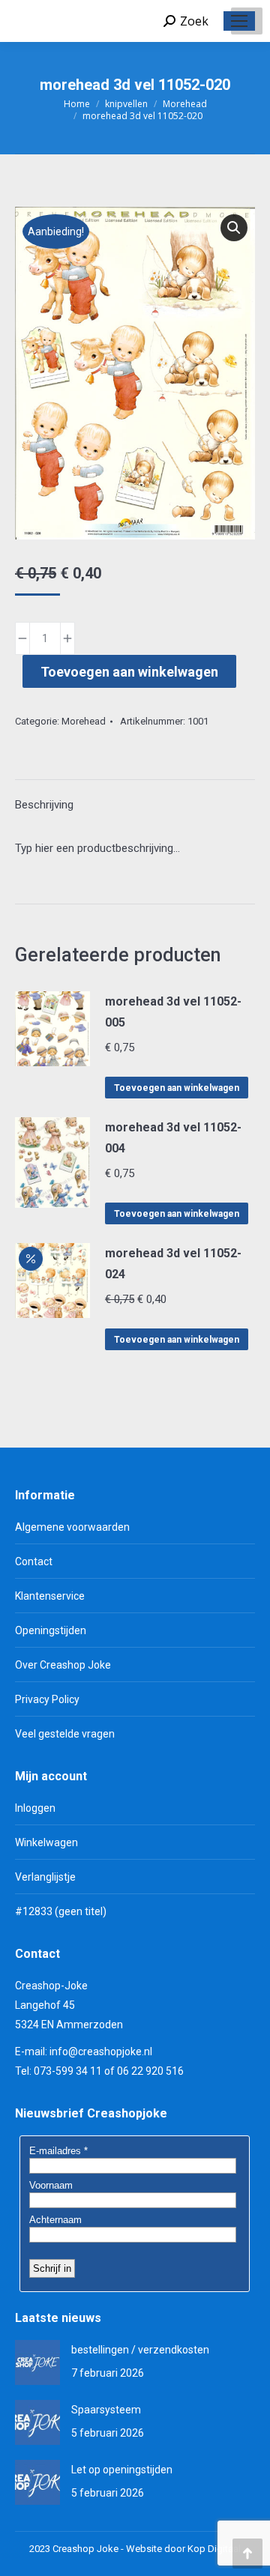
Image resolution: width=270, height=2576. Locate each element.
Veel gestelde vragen (65, 1734)
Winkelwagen (46, 1842)
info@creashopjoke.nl (101, 2052)
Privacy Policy (47, 1699)
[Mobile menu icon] (239, 21)
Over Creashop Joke (63, 1665)
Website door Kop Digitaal (183, 2549)
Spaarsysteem (106, 2410)
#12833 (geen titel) (61, 1911)
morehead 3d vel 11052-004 (173, 1138)
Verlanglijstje (45, 1877)
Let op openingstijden (122, 2470)
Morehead (84, 721)
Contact (34, 1561)
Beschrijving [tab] (44, 805)
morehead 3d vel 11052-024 (173, 1264)
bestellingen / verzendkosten (140, 2350)
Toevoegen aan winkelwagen (129, 672)
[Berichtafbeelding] (37, 2362)
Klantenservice (50, 1596)
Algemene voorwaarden (72, 1527)
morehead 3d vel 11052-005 (173, 1012)
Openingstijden (51, 1630)
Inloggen (35, 1808)
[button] (234, 228)
